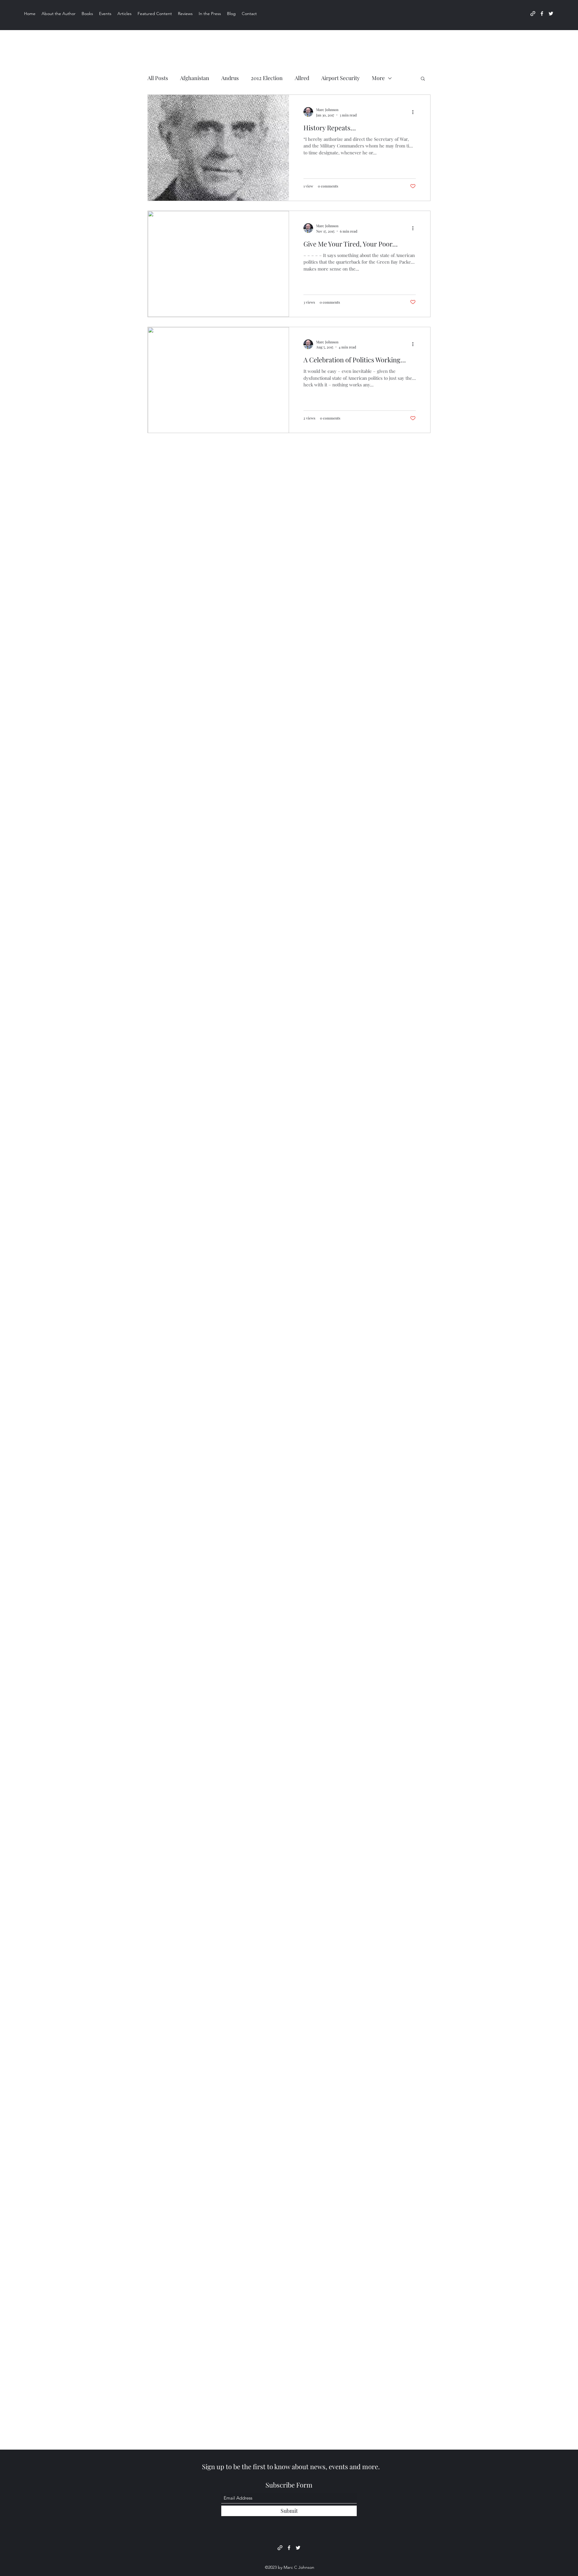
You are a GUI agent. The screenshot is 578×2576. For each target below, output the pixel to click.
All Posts (158, 78)
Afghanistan (195, 78)
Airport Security (340, 78)
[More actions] (415, 112)
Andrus (230, 78)
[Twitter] (551, 14)
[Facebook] (542, 14)
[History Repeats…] (218, 148)
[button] (423, 79)
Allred (302, 78)
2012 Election (267, 78)
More (378, 78)
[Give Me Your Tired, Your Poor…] (218, 264)
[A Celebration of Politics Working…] (218, 380)
